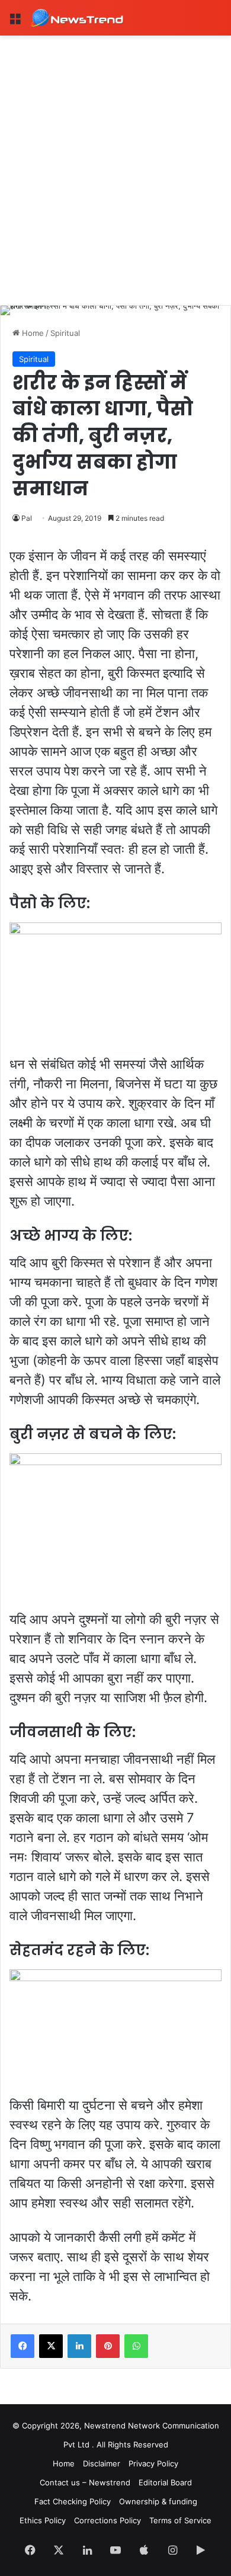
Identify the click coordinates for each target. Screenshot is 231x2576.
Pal (27, 518)
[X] (51, 2346)
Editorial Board (165, 2482)
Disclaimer (102, 2463)
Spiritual (65, 333)
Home (32, 333)
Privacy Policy (153, 2463)
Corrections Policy (108, 2520)
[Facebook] (23, 2346)
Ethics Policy (43, 2520)
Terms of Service (180, 2520)
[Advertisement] (115, 157)
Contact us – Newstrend (85, 2482)
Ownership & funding (158, 2501)
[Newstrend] (77, 18)
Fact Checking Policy (73, 2501)
